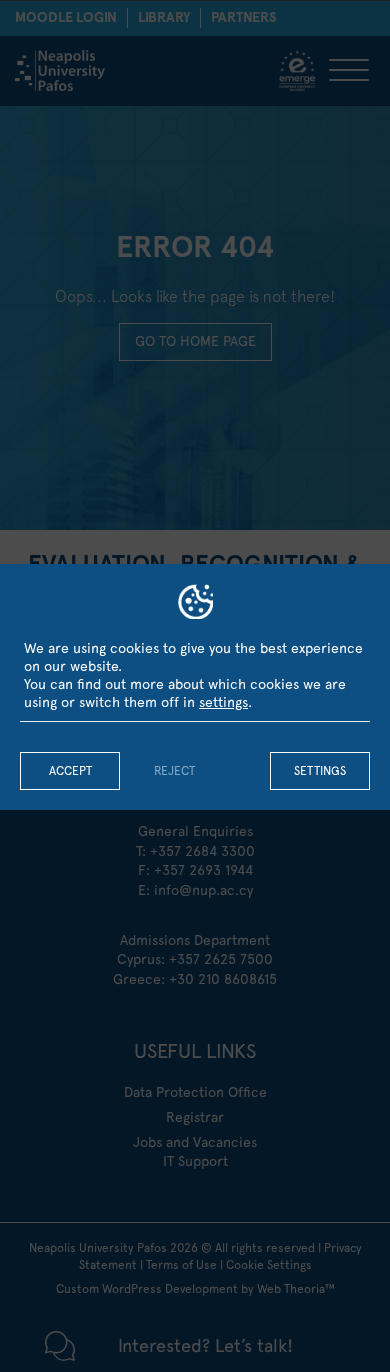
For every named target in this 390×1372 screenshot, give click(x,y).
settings (223, 702)
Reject (174, 771)
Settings (320, 771)
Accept (70, 771)
